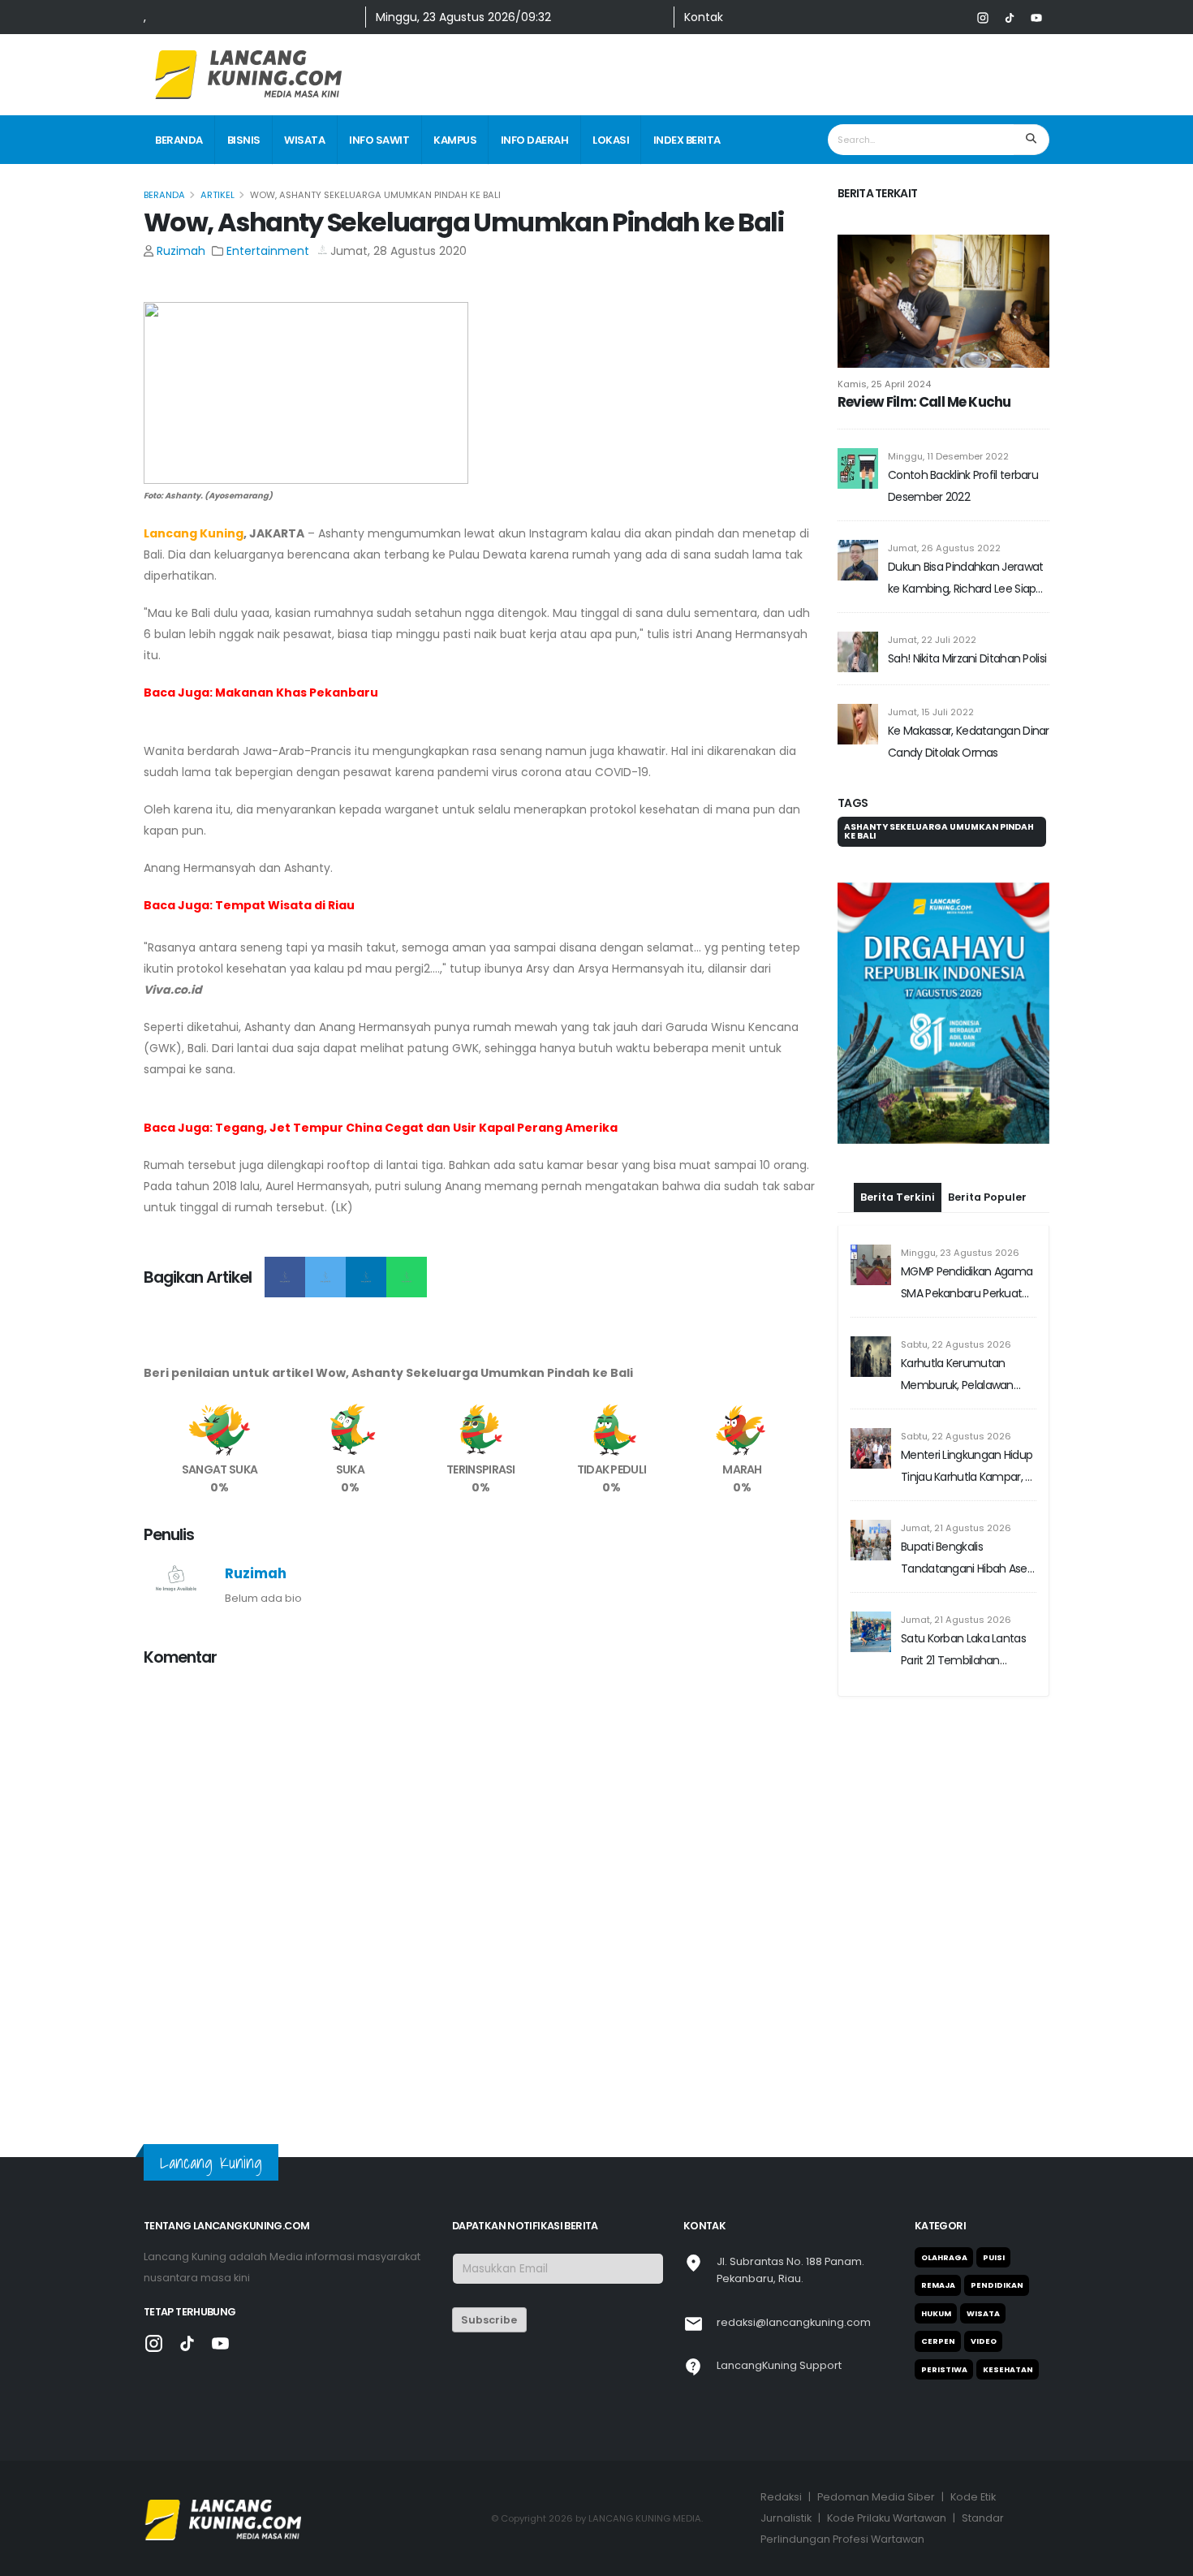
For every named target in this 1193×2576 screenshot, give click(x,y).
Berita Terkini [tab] (898, 1197)
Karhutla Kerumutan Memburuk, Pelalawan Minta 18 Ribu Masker (957, 1376)
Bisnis (244, 140)
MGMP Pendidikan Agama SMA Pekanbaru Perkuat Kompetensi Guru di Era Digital (967, 1284)
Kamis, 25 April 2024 (884, 384)
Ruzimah (181, 251)
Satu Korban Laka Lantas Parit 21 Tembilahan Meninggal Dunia (963, 1651)
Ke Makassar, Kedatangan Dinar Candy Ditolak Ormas (969, 742)
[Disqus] (481, 1884)
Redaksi (781, 2497)
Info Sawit (379, 140)
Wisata (304, 140)
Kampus (455, 140)
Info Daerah (535, 140)
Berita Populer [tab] (987, 1197)
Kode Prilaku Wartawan (887, 2518)
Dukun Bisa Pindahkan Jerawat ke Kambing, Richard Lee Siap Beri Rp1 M (965, 579)
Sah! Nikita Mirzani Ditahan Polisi (967, 658)
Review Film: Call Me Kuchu (924, 402)
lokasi (611, 140)
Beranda (179, 140)
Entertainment (268, 251)
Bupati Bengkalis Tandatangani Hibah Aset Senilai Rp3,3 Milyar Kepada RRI (968, 1559)
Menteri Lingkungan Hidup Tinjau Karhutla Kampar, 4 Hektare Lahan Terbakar (967, 1467)
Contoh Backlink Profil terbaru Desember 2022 (963, 486)
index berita (687, 140)
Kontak (704, 17)
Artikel (217, 195)
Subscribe (489, 2320)
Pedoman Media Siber (876, 2497)
